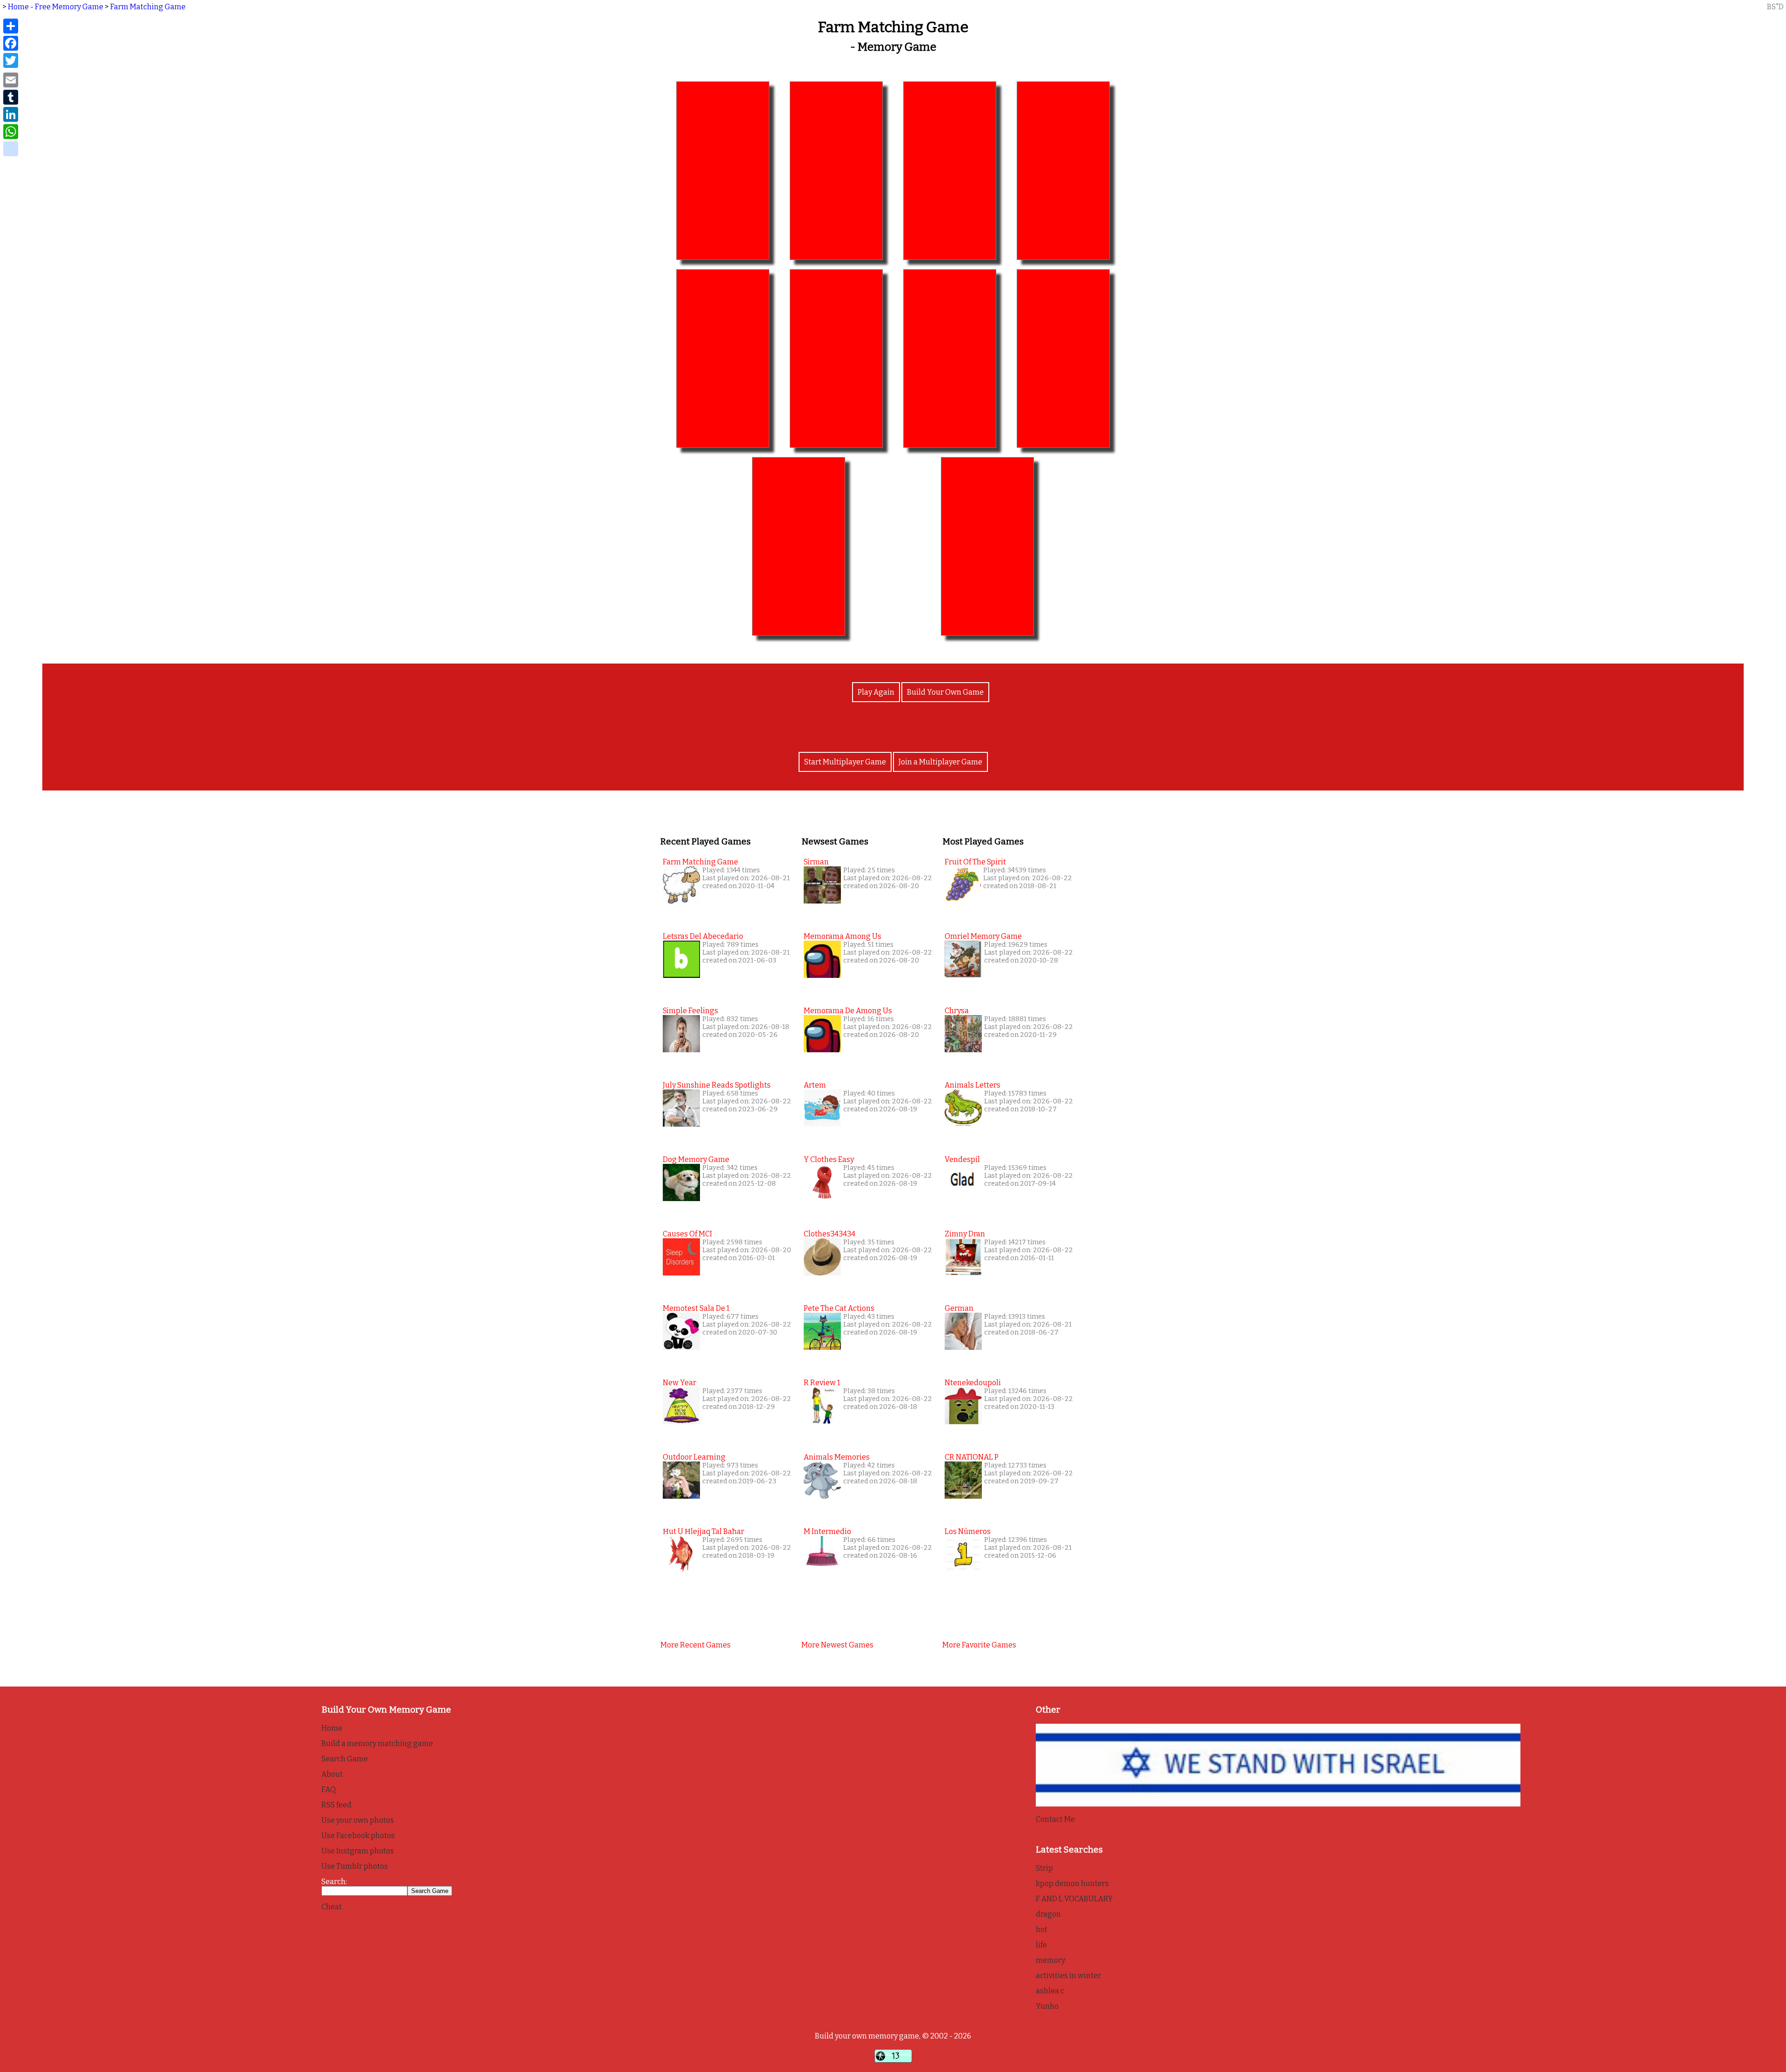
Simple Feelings (690, 1011)
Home (332, 1728)
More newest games (837, 1645)
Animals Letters (973, 1085)
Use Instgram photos (358, 1851)
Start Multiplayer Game (845, 762)
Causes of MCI (687, 1234)
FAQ (329, 1790)
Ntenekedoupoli (973, 1383)
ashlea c (1050, 1991)
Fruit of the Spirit (975, 862)
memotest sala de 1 (696, 1308)
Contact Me (1055, 1819)
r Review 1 (822, 1383)
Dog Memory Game (696, 1159)
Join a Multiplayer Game (940, 762)
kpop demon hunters (1072, 1883)
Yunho (1047, 2006)
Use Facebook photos (358, 1836)
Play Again (876, 692)
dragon (1048, 1914)
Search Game (345, 1759)
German (959, 1308)
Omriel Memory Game (983, 936)
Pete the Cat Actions (839, 1308)
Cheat (332, 1907)
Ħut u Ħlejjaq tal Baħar (703, 1531)
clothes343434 (830, 1234)
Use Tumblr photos (355, 1866)
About (332, 1774)
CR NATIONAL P (972, 1457)
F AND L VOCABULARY (1074, 1899)
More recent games (696, 1645)
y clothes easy (829, 1159)
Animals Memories (837, 1457)
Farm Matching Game (148, 7)
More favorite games (979, 1645)
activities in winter (1068, 1976)
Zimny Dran (965, 1234)
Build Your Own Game (945, 692)
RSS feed (337, 1805)
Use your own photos (358, 1820)
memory (1050, 1960)
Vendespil (962, 1159)
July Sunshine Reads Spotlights (717, 1085)
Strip (1044, 1868)
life (1041, 1945)
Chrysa (957, 1011)
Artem (815, 1085)
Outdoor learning (694, 1457)
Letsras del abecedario (703, 936)
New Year (680, 1383)
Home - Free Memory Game (56, 7)
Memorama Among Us (843, 936)
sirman (816, 862)
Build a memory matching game (377, 1743)
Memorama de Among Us (848, 1011)
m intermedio (827, 1531)
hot (1042, 1929)
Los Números (968, 1531)
